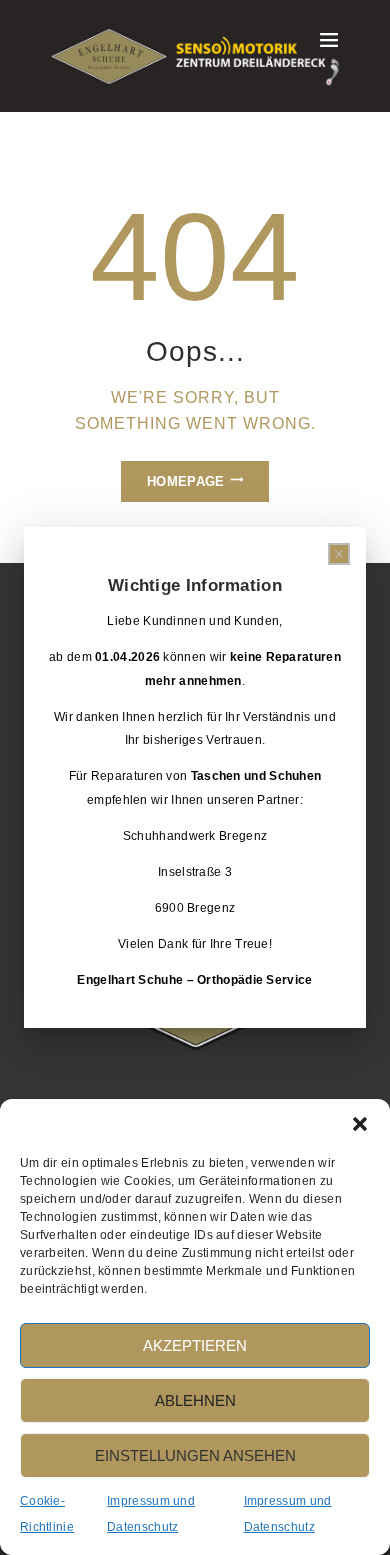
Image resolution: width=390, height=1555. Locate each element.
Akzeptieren (195, 1345)
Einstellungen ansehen (195, 1455)
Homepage (185, 481)
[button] (360, 1124)
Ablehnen (195, 1400)
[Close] (339, 554)
